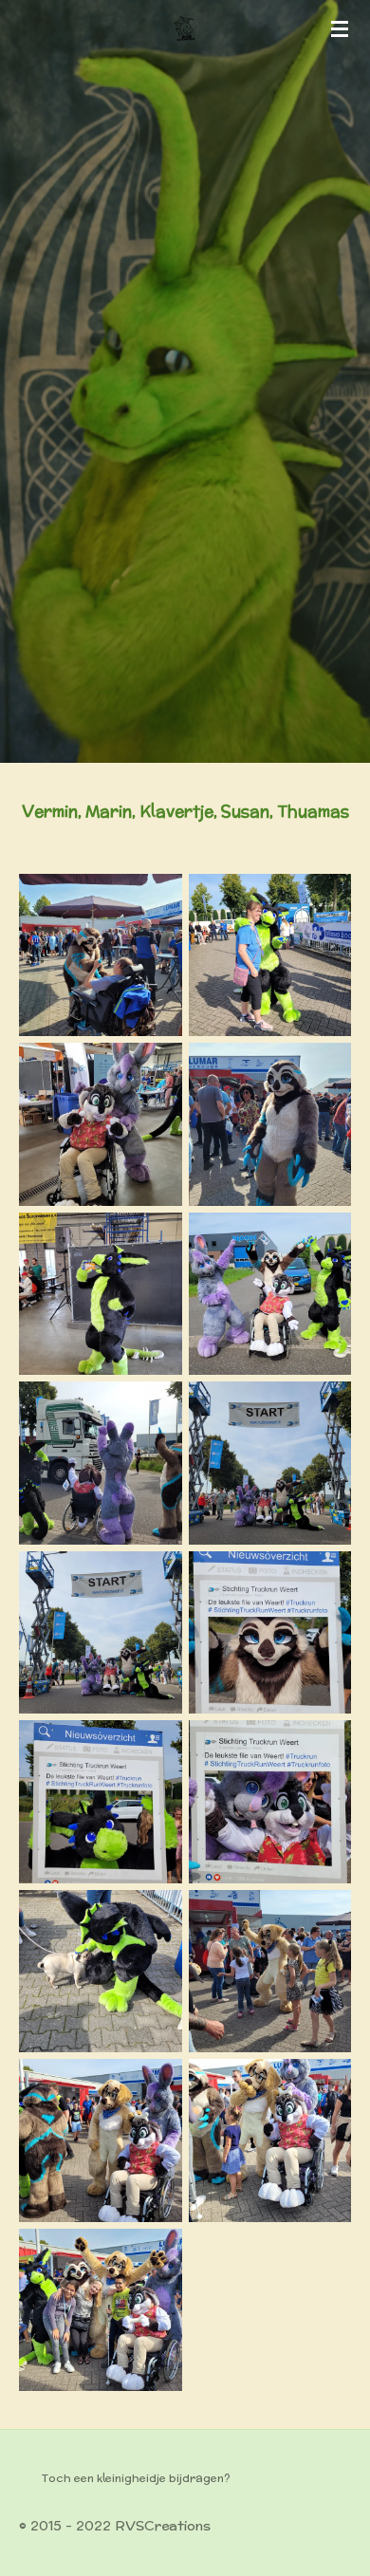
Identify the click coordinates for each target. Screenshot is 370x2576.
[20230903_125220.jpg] (270, 1802)
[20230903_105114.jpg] (270, 1125)
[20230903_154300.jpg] (270, 2141)
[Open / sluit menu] (340, 28)
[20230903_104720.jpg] (270, 955)
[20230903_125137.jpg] (270, 1632)
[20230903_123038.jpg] (270, 1294)
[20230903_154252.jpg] (101, 2141)
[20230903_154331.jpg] (101, 2310)
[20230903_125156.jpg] (101, 1802)
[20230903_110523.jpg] (101, 1294)
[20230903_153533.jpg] (270, 1971)
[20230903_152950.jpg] (101, 1971)
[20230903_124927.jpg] (270, 1464)
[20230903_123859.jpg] (101, 1464)
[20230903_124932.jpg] (101, 1632)
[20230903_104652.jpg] (101, 955)
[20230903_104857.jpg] (101, 1125)
